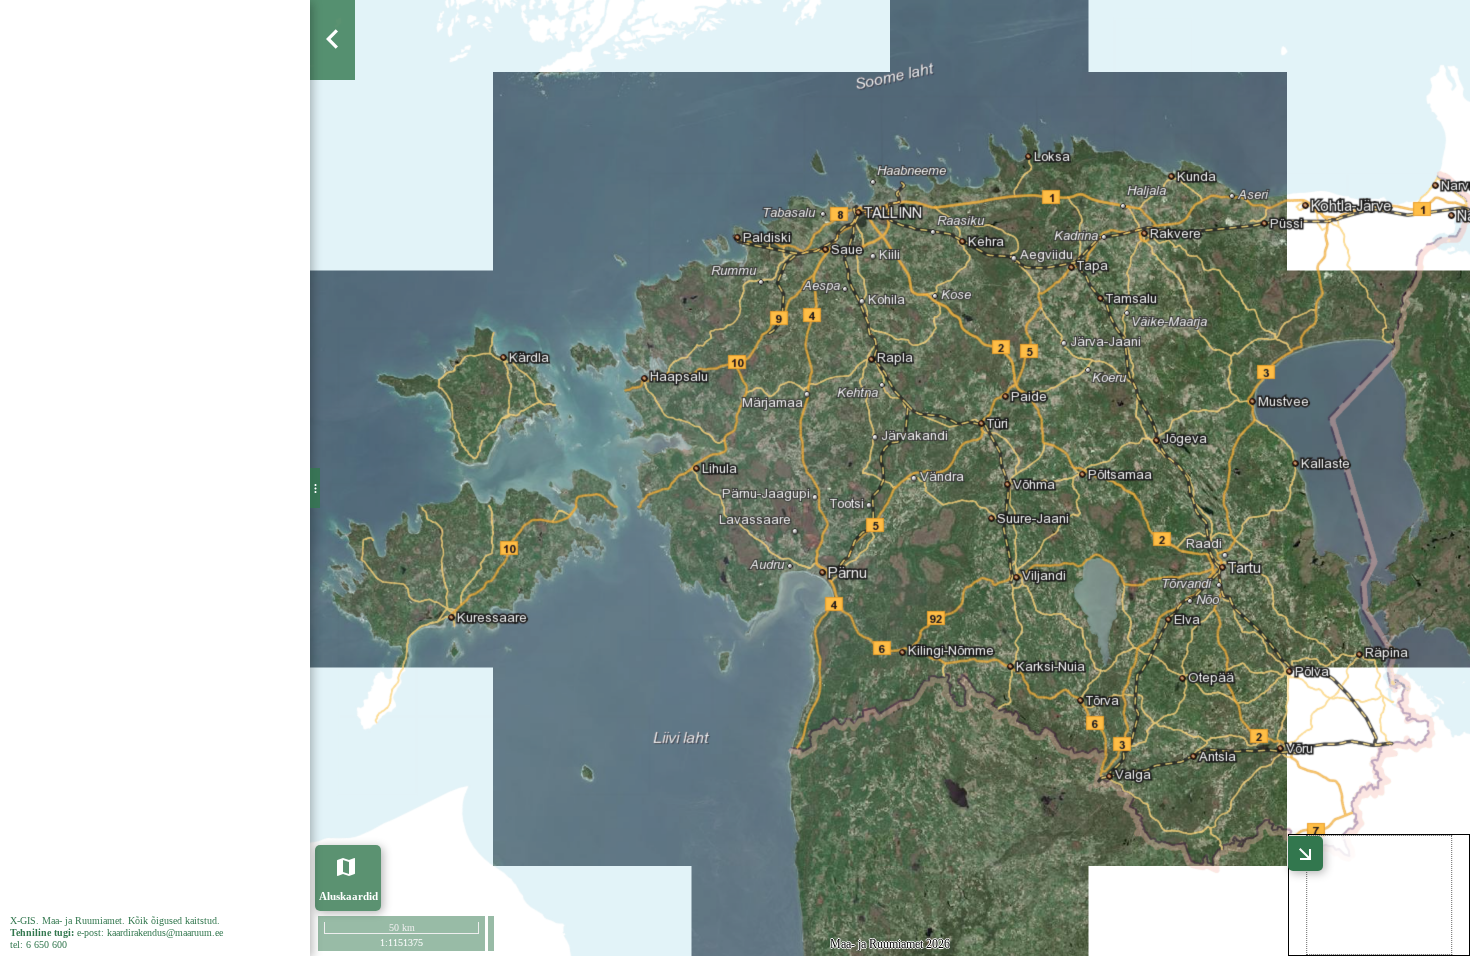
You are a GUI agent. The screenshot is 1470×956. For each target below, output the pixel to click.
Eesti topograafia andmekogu (138, 441)
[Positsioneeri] (333, 177)
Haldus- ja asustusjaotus (123, 408)
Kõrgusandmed (94, 342)
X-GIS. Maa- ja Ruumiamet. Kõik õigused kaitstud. (118, 920)
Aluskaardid (348, 895)
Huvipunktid (83, 375)
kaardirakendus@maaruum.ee (171, 932)
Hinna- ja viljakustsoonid (121, 243)
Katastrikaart (87, 177)
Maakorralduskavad (108, 210)
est (242, 39)
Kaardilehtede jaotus (110, 309)
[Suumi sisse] (333, 103)
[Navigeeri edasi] (333, 251)
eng (281, 39)
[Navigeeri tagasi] (333, 214)
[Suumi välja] (333, 140)
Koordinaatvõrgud (103, 276)
